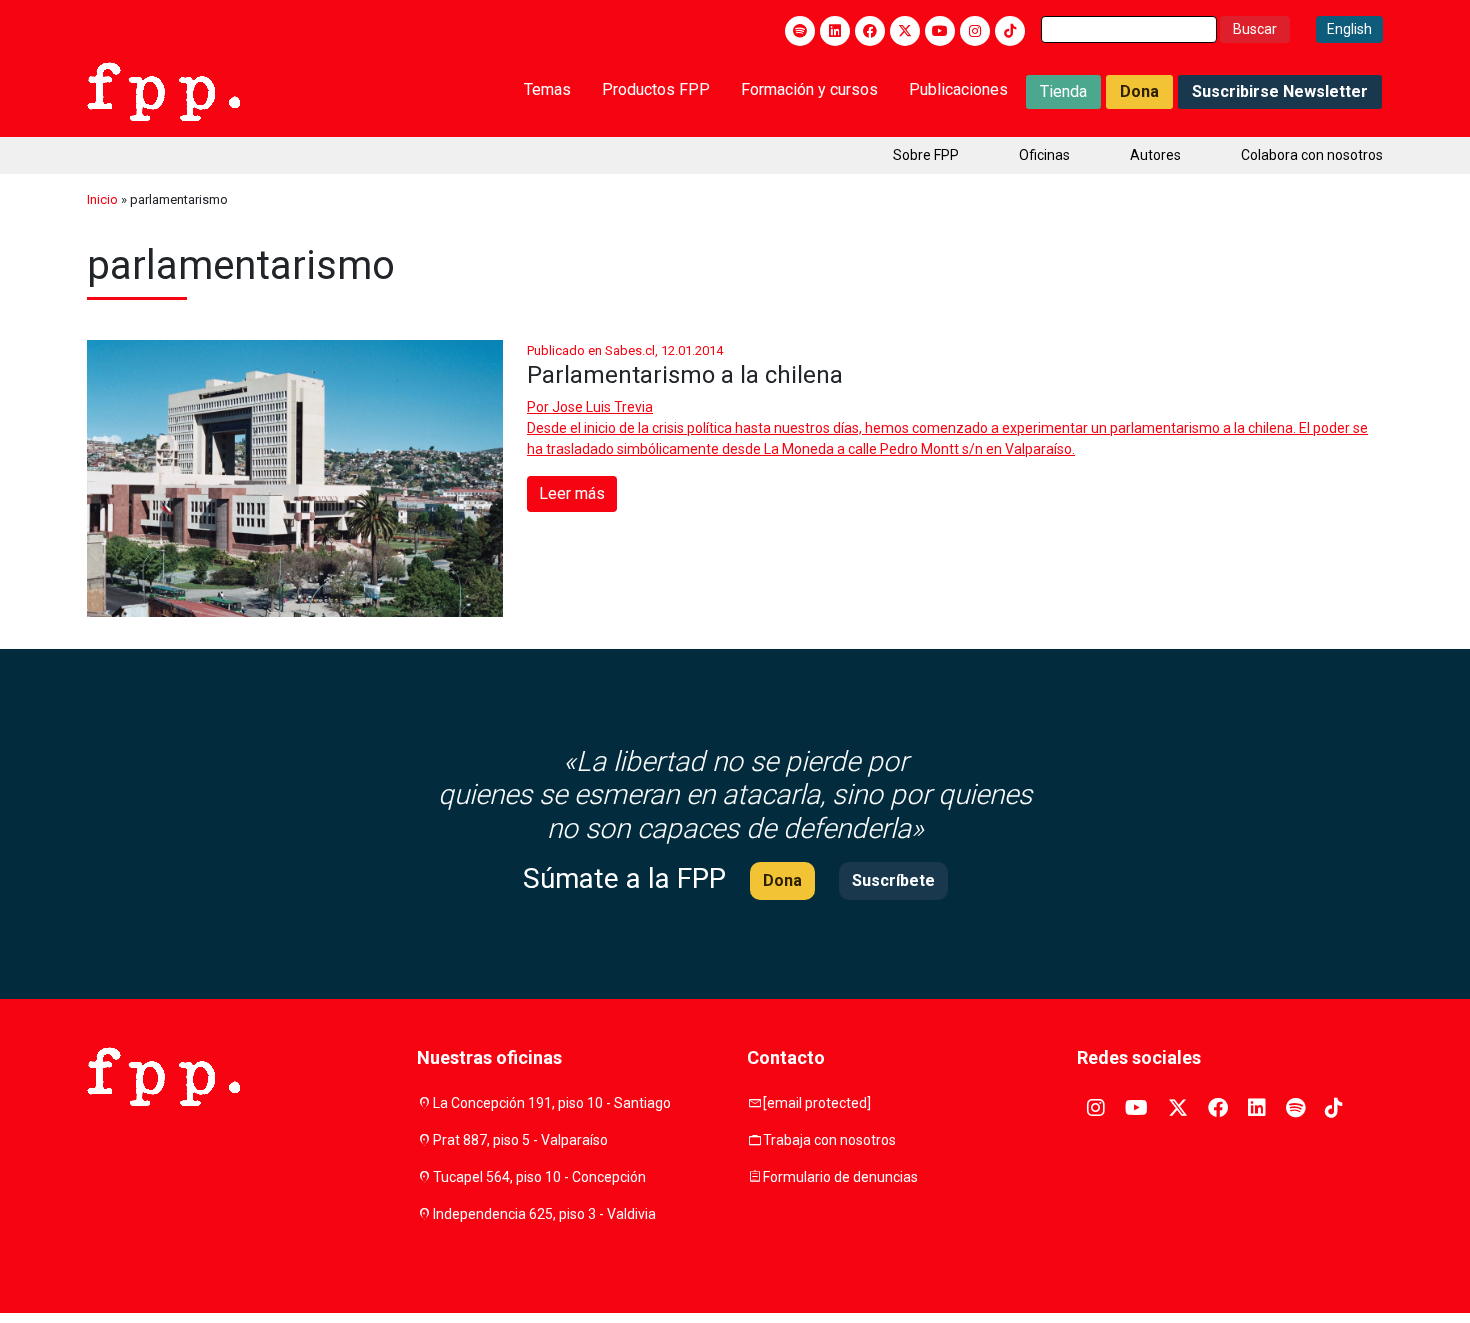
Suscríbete (893, 880)
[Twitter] (905, 31)
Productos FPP (656, 89)
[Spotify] (800, 31)
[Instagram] (975, 31)
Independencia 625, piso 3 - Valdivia (544, 1214)
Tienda (1063, 91)
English (1349, 29)
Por (590, 407)
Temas (547, 89)
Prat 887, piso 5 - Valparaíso (520, 1140)
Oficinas (1044, 155)
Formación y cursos (809, 89)
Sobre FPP (926, 155)
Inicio (102, 199)
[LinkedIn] (835, 31)
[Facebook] (870, 31)
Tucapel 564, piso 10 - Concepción (539, 1177)
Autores (1155, 155)
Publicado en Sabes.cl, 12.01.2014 (625, 350)
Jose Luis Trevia (602, 407)
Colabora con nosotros (1312, 155)
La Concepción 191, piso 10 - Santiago (552, 1103)
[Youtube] (940, 31)
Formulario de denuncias (840, 1177)
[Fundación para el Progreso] (163, 90)
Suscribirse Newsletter (1280, 91)
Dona (1139, 91)
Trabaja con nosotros (829, 1140)
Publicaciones (958, 89)
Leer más (572, 493)
